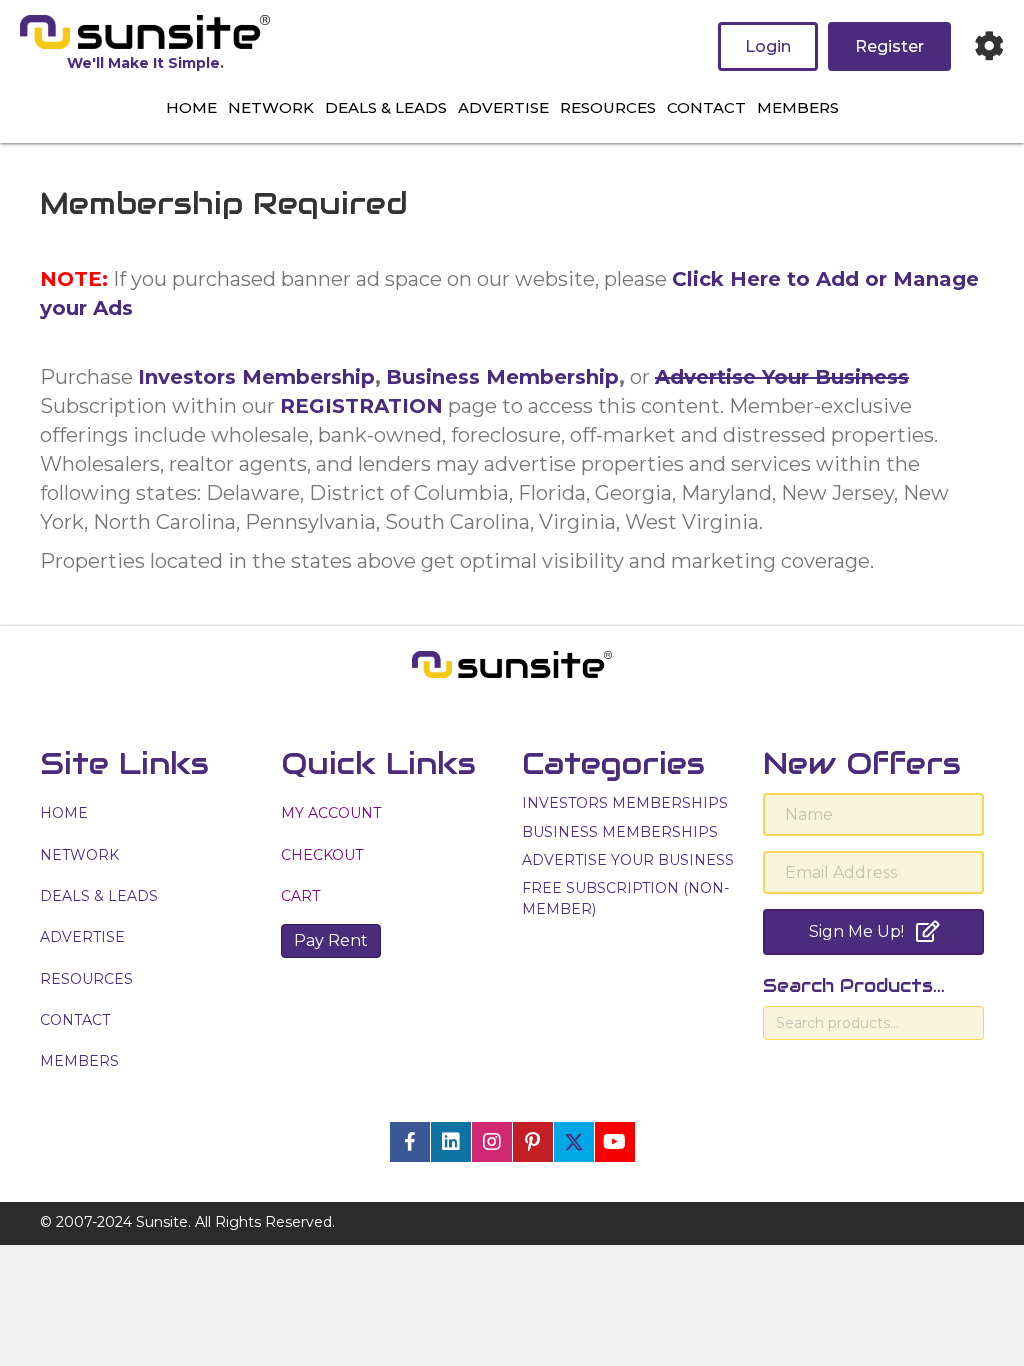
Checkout (322, 855)
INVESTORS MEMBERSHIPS (625, 803)
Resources (608, 107)
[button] (410, 1142)
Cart (300, 896)
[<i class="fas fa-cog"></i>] (989, 46)
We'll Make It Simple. (145, 63)
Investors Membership (256, 377)
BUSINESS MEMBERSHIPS (620, 832)
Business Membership (502, 377)
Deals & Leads (386, 107)
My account (331, 813)
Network (271, 107)
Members (798, 107)
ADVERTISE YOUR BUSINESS (628, 860)
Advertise (503, 107)
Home (191, 107)
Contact (706, 107)
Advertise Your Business (782, 377)
